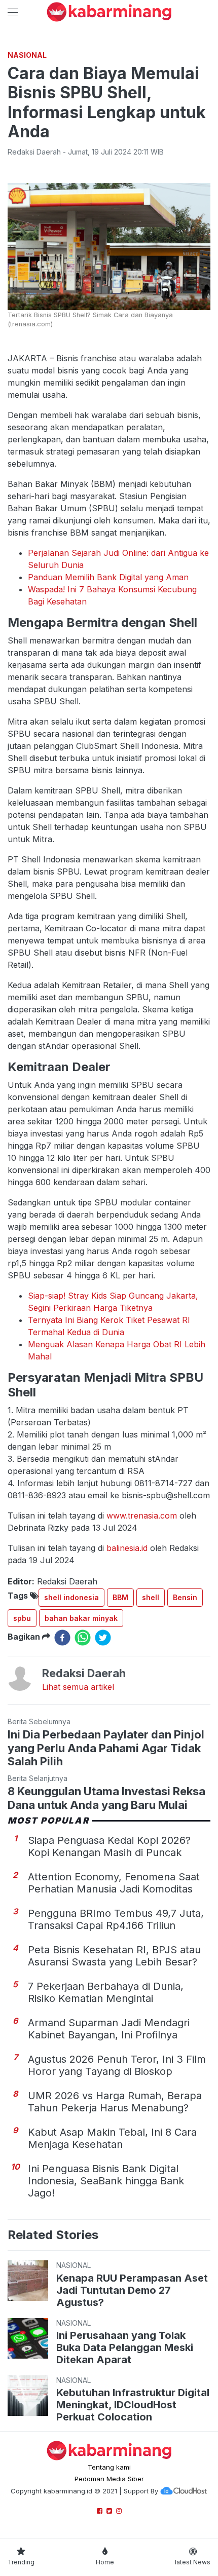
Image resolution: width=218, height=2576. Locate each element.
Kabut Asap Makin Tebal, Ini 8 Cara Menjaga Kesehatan (112, 2138)
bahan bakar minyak (81, 1618)
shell (151, 1597)
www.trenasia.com (142, 1516)
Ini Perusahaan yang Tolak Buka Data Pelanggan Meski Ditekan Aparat (125, 2347)
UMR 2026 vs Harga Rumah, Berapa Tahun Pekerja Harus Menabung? (115, 2102)
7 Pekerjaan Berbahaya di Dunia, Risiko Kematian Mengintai (106, 1992)
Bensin (185, 1597)
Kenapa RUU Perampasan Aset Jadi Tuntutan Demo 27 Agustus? (132, 2290)
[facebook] (62, 1638)
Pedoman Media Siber (109, 2479)
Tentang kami (109, 2467)
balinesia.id (127, 1548)
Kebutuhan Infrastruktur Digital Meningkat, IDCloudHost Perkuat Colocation (133, 2405)
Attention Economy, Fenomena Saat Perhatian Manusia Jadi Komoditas (114, 1883)
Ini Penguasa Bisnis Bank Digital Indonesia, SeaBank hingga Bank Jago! (106, 2181)
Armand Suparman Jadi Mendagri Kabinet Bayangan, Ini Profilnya (109, 2029)
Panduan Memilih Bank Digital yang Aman (108, 577)
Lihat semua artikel (78, 1687)
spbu (22, 1618)
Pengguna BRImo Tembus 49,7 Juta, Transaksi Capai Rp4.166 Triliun (116, 1919)
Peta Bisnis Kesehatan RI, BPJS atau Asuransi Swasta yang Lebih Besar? (114, 1956)
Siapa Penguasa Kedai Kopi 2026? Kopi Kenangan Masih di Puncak (109, 1846)
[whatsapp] (83, 1638)
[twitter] (103, 1638)
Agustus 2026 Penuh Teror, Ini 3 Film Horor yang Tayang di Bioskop (117, 2065)
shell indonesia (71, 1597)
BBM (120, 1597)
